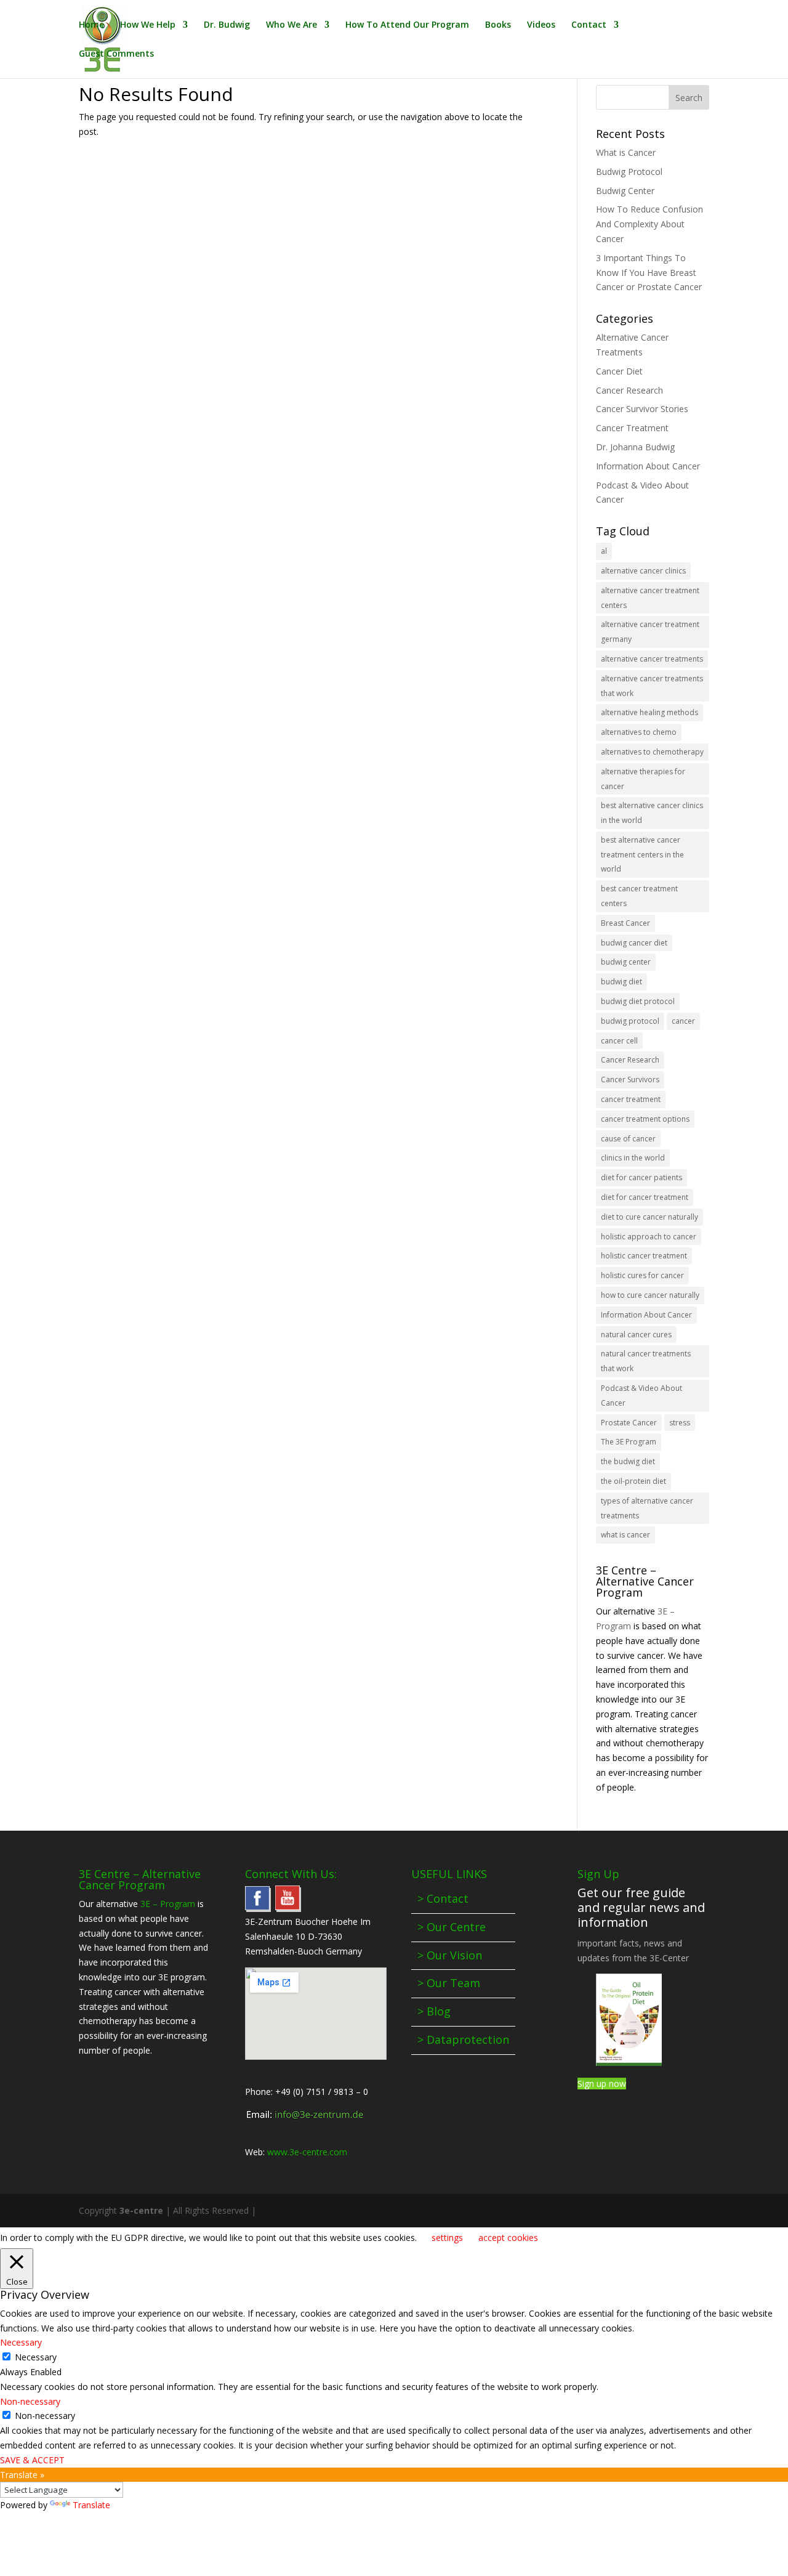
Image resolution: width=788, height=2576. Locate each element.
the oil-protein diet (633, 1481)
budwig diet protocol (638, 1001)
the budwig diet (628, 1461)
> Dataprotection (463, 2039)
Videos (541, 25)
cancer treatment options (645, 1119)
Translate (91, 2505)
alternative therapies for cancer (643, 779)
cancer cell (619, 1041)
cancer (683, 1021)
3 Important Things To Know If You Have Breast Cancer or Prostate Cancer (649, 273)
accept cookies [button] (508, 2238)
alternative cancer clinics (643, 571)
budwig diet (621, 982)
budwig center (626, 962)
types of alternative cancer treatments (647, 1508)
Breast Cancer (625, 923)
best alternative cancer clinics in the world (652, 813)
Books (498, 25)
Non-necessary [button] (30, 2401)
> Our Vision (450, 1955)
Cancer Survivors (630, 1079)
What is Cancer (626, 152)
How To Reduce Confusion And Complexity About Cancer (649, 224)
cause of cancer (628, 1139)
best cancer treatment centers (639, 896)
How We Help (148, 25)
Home (91, 25)
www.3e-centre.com (307, 2152)
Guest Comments (116, 54)
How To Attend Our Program (407, 25)
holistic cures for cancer (642, 1275)
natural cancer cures (636, 1335)
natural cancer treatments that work (646, 1361)
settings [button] (447, 2238)
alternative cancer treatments (652, 659)
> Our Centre (452, 1927)
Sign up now (602, 2084)
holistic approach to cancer (649, 1237)
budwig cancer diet (634, 943)
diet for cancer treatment (645, 1197)
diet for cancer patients (641, 1177)
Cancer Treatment (632, 428)
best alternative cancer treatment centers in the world (642, 855)
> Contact (443, 1898)
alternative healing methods (649, 712)
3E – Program (168, 1904)
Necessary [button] (21, 2342)
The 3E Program (629, 1442)
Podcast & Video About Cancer (641, 1395)
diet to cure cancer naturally (649, 1217)
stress (680, 1423)
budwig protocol (630, 1021)
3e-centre (141, 2210)
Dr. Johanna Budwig (635, 447)
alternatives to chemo (639, 732)
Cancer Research (629, 390)
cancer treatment (631, 1099)
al (604, 551)
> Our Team (449, 1983)
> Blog (434, 2011)
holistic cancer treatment (644, 1256)
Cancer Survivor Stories (642, 409)
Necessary (36, 2357)
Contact (589, 25)
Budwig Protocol (629, 172)
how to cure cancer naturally (650, 1295)
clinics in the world (633, 1158)
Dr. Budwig (227, 25)
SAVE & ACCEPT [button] (32, 2460)
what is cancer (625, 1535)
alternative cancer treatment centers (650, 598)
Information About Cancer (648, 466)
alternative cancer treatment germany (650, 632)
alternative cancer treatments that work (652, 686)
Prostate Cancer (629, 1423)
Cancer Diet (619, 371)
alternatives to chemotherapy (652, 752)
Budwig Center (625, 191)
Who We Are (291, 25)
